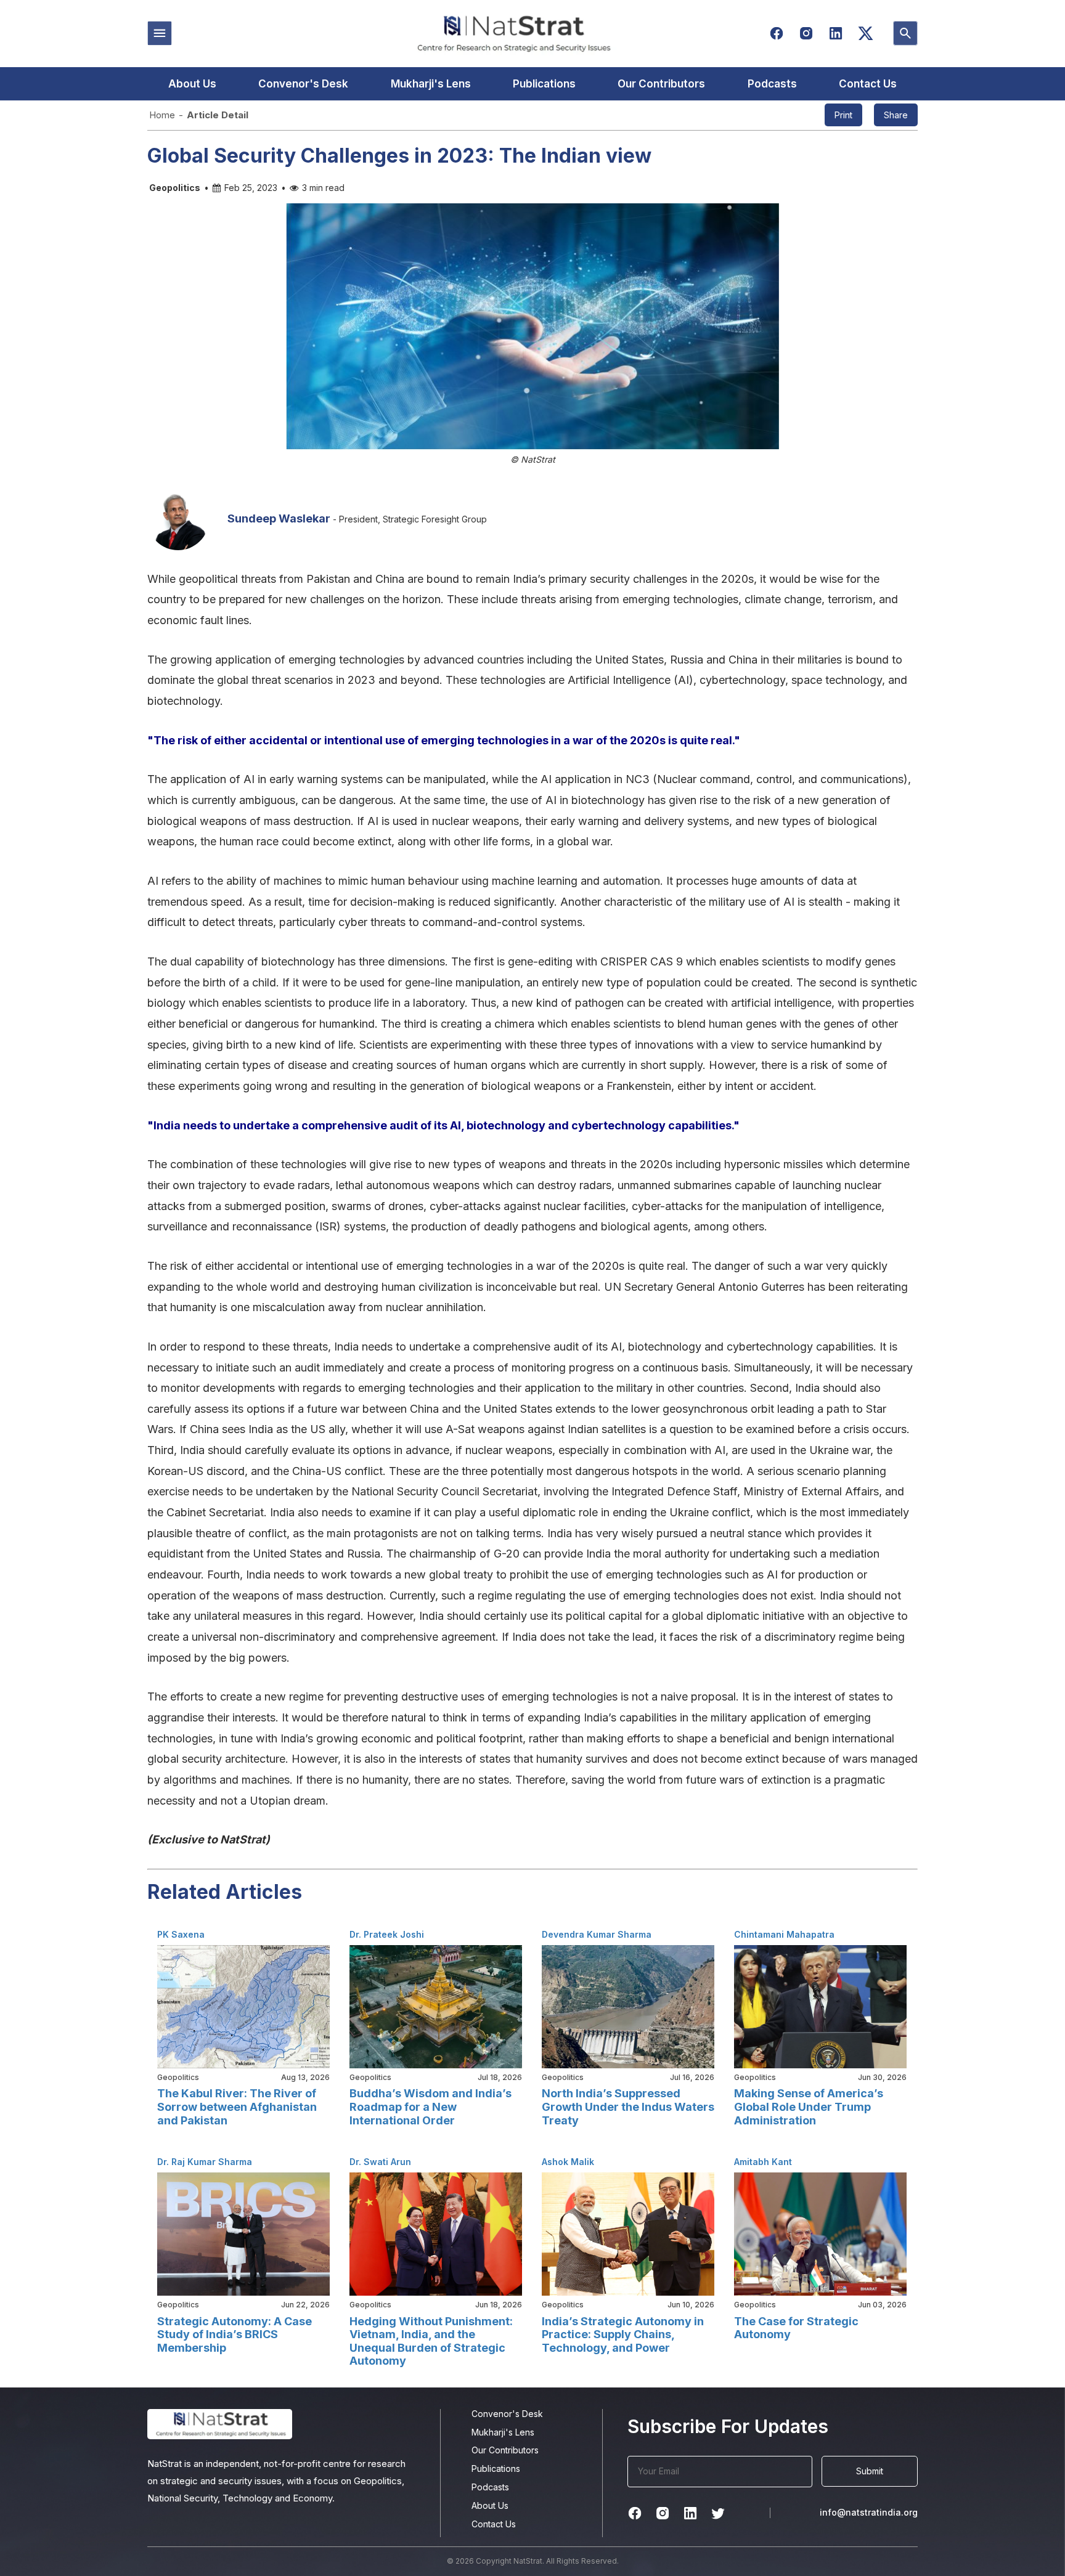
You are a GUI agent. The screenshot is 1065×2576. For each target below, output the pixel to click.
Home (162, 115)
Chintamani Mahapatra (784, 1934)
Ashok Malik (568, 2162)
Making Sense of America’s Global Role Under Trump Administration (809, 2107)
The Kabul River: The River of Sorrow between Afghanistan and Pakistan (237, 2107)
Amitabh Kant (763, 2162)
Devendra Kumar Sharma (597, 1934)
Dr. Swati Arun (380, 2162)
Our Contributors (661, 84)
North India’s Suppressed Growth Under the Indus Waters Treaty (628, 2107)
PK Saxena (181, 1934)
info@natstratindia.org (869, 2512)
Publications (544, 84)
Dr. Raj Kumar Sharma (205, 2162)
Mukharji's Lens (431, 84)
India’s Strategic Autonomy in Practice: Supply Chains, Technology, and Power (623, 2334)
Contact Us (868, 84)
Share (896, 115)
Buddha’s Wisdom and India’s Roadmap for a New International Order (430, 2107)
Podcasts (772, 84)
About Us (192, 84)
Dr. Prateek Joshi (387, 1934)
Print (843, 115)
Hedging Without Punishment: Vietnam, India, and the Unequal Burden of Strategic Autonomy (431, 2341)
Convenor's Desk (303, 84)
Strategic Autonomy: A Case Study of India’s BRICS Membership (235, 2334)
